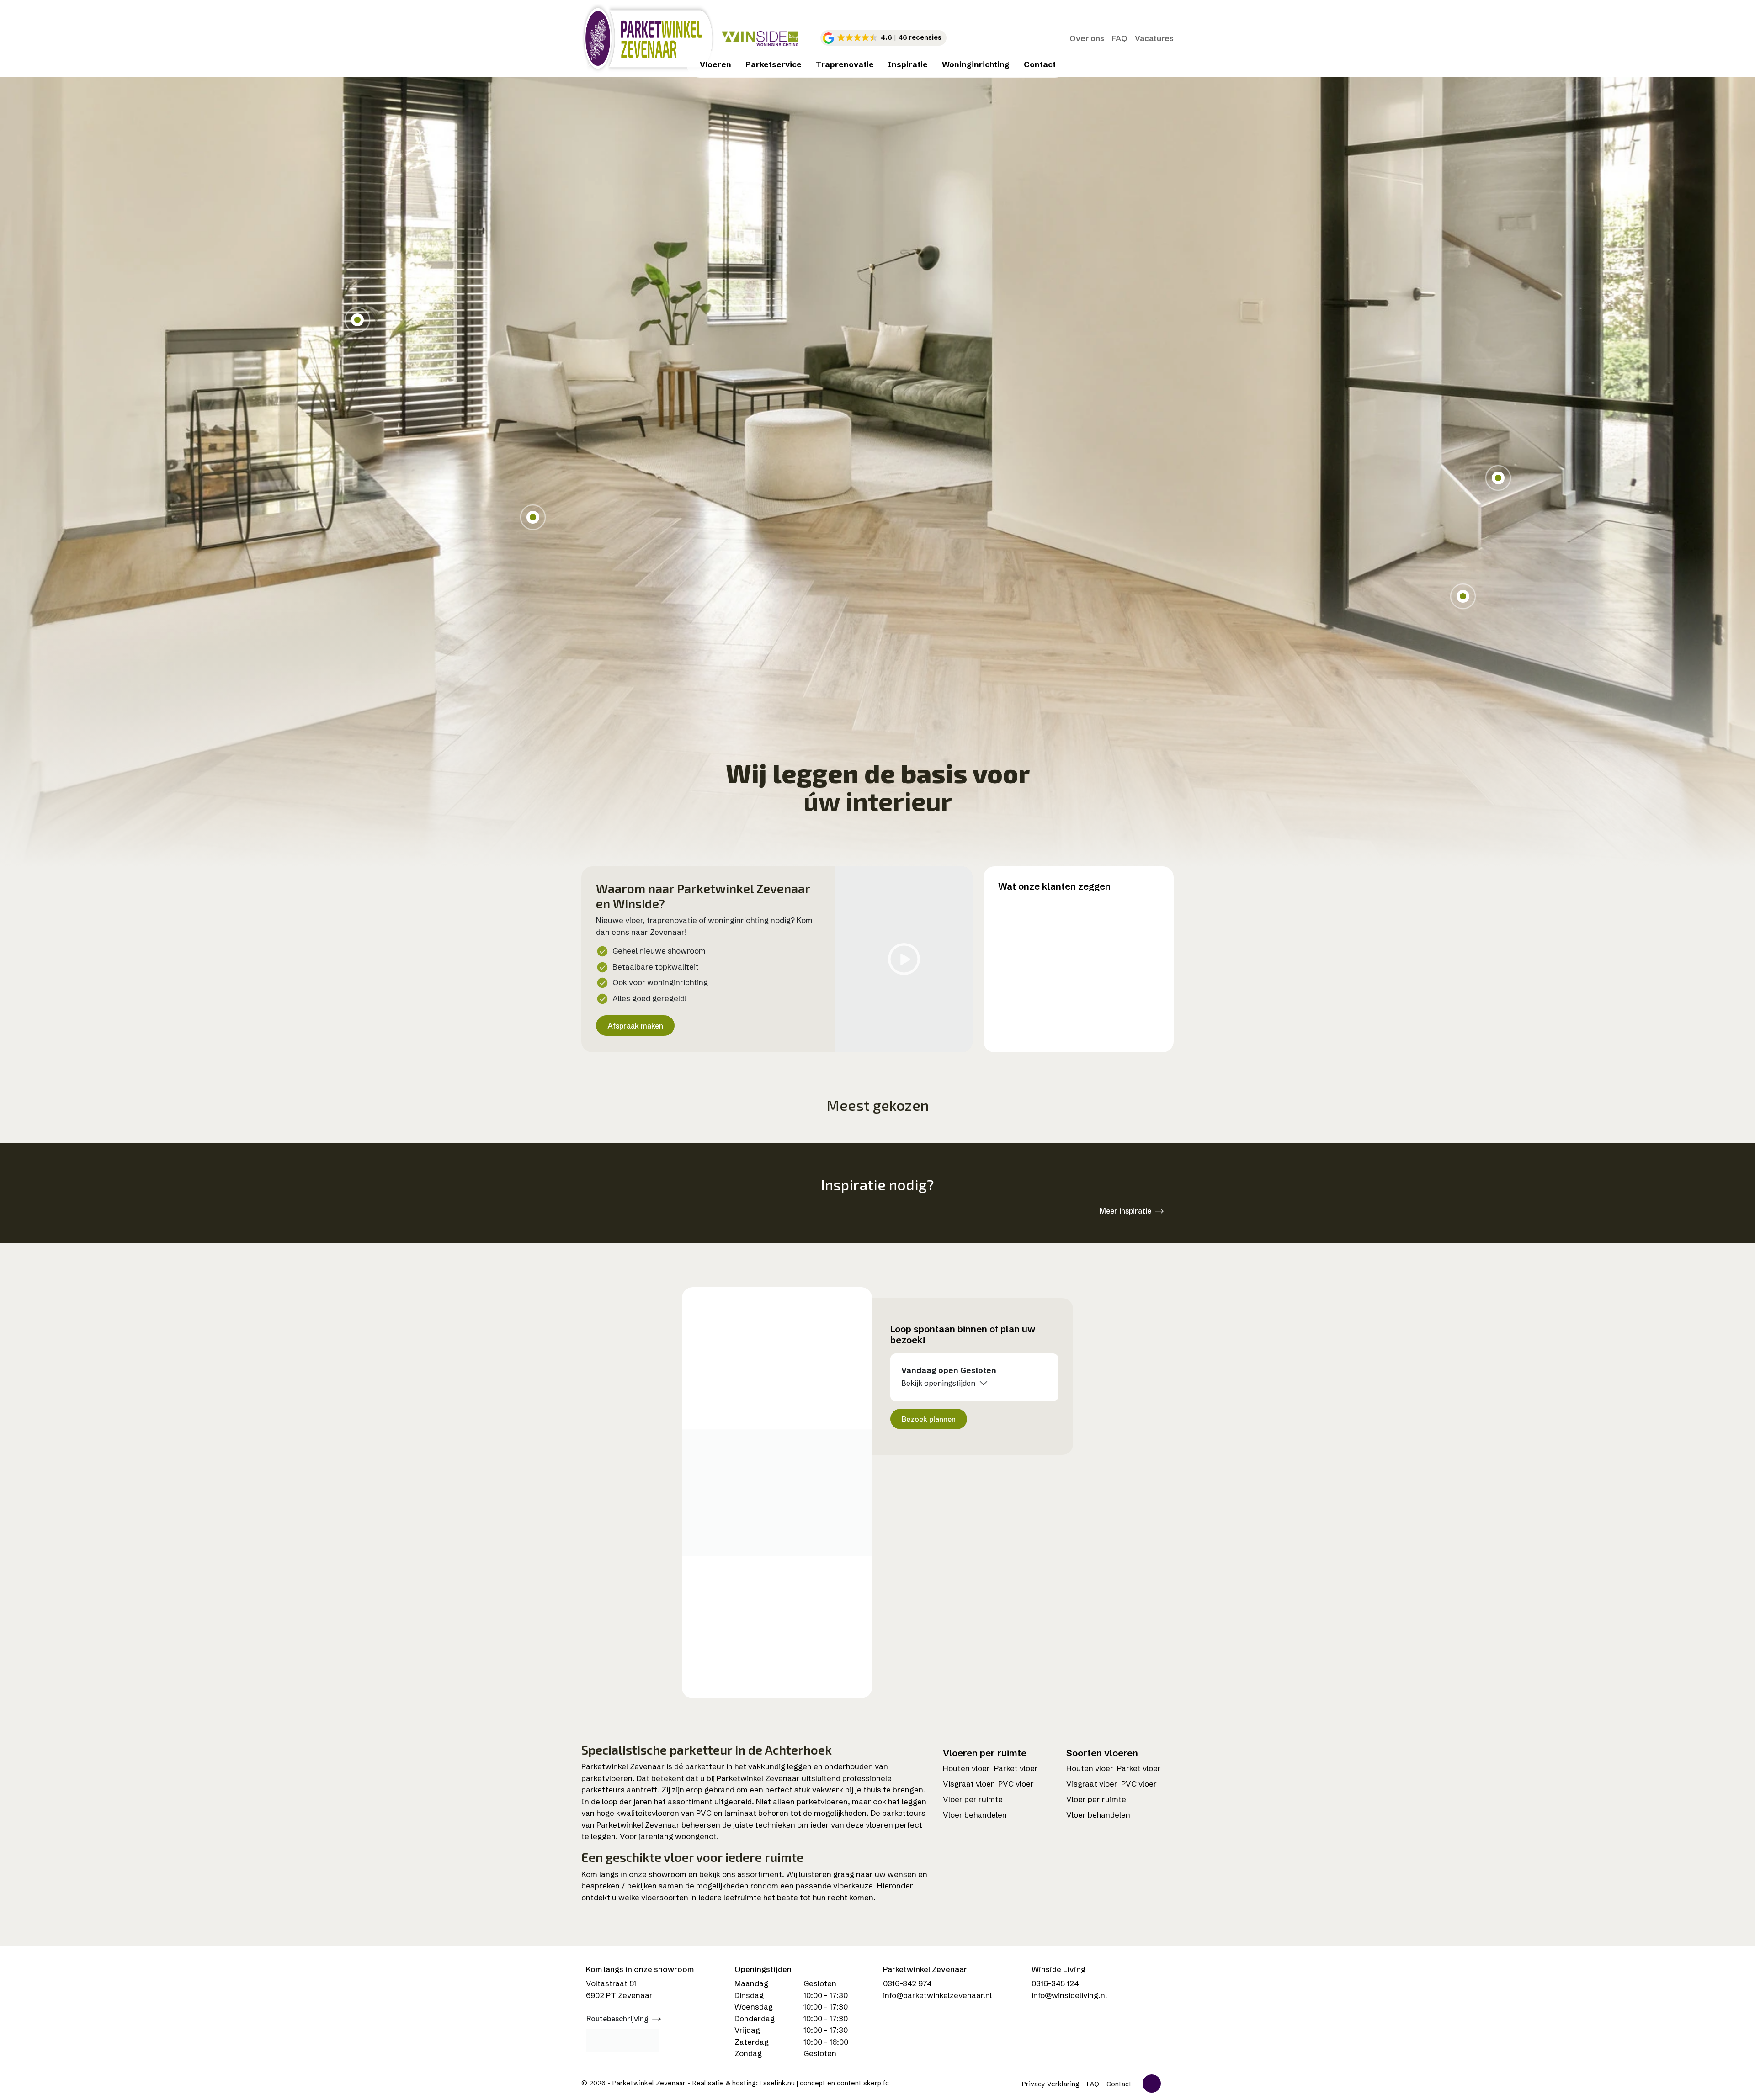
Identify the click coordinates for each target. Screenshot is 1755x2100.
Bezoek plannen (929, 1419)
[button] (883, 38)
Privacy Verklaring (1051, 2084)
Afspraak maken (635, 1026)
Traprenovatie (845, 64)
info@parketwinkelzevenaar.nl (937, 1995)
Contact (1040, 64)
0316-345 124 (1055, 1983)
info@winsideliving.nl (1069, 1995)
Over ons (1087, 38)
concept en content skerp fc (844, 2083)
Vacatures (1154, 38)
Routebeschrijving (617, 2019)
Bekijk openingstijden (938, 1383)
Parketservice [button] (774, 64)
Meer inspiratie (1125, 1211)
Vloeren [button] (715, 64)
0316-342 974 (907, 1983)
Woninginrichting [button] (976, 64)
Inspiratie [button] (908, 64)
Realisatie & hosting (724, 2083)
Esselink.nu (777, 2083)
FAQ (1119, 38)
